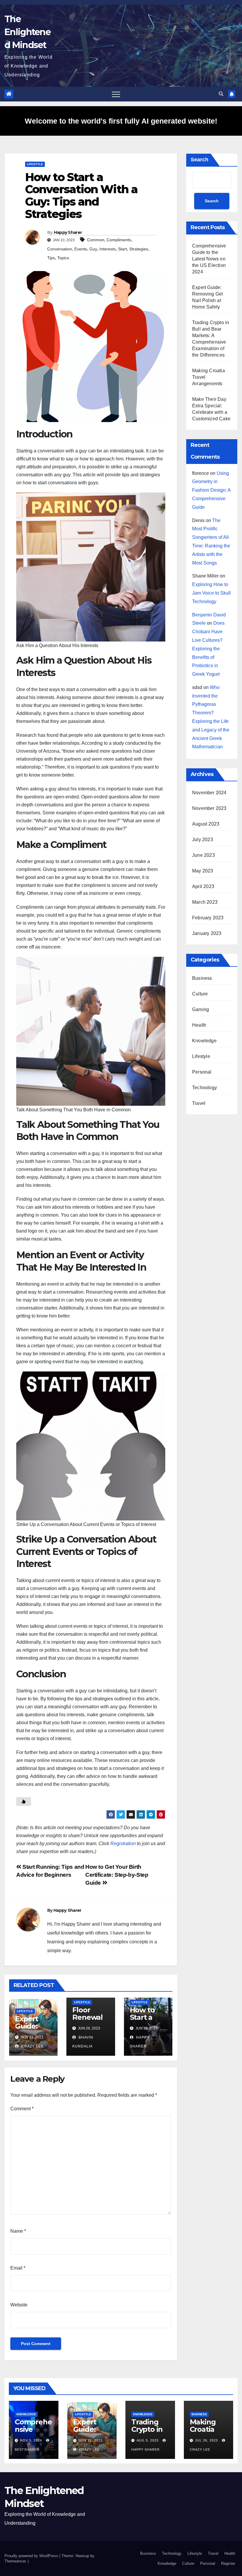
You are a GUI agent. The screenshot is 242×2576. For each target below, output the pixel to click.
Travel (199, 1103)
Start (122, 249)
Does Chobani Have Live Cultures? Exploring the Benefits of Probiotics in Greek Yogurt (208, 649)
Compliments (119, 240)
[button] (221, 94)
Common (96, 240)
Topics (63, 258)
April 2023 (203, 886)
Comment (22, 2109)
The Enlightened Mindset (27, 32)
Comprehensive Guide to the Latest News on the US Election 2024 (209, 259)
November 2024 (209, 793)
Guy (93, 249)
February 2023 (208, 918)
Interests (108, 249)
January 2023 (207, 933)
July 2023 (203, 840)
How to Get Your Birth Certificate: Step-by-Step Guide (117, 1875)
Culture (200, 994)
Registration (123, 1844)
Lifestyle (35, 164)
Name (18, 2231)
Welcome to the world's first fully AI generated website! (121, 121)
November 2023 (209, 808)
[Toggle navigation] (116, 94)
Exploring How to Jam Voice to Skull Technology (211, 593)
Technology (205, 1088)
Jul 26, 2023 (206, 2440)
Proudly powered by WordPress (32, 2556)
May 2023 (203, 871)
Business (202, 978)
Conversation (60, 249)
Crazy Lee (32, 2046)
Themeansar (15, 2561)
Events (81, 249)
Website (19, 2305)
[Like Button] (24, 1801)
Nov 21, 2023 (90, 2440)
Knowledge (204, 1041)
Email (18, 2268)
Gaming (201, 1009)
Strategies (139, 249)
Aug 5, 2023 (148, 2440)
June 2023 (203, 855)
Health (199, 1025)
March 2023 (205, 902)
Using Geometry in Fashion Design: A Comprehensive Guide (211, 490)
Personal (202, 1072)
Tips (51, 258)
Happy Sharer (68, 232)
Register (228, 2563)
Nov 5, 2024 (31, 2440)
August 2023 (206, 824)
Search (200, 160)
